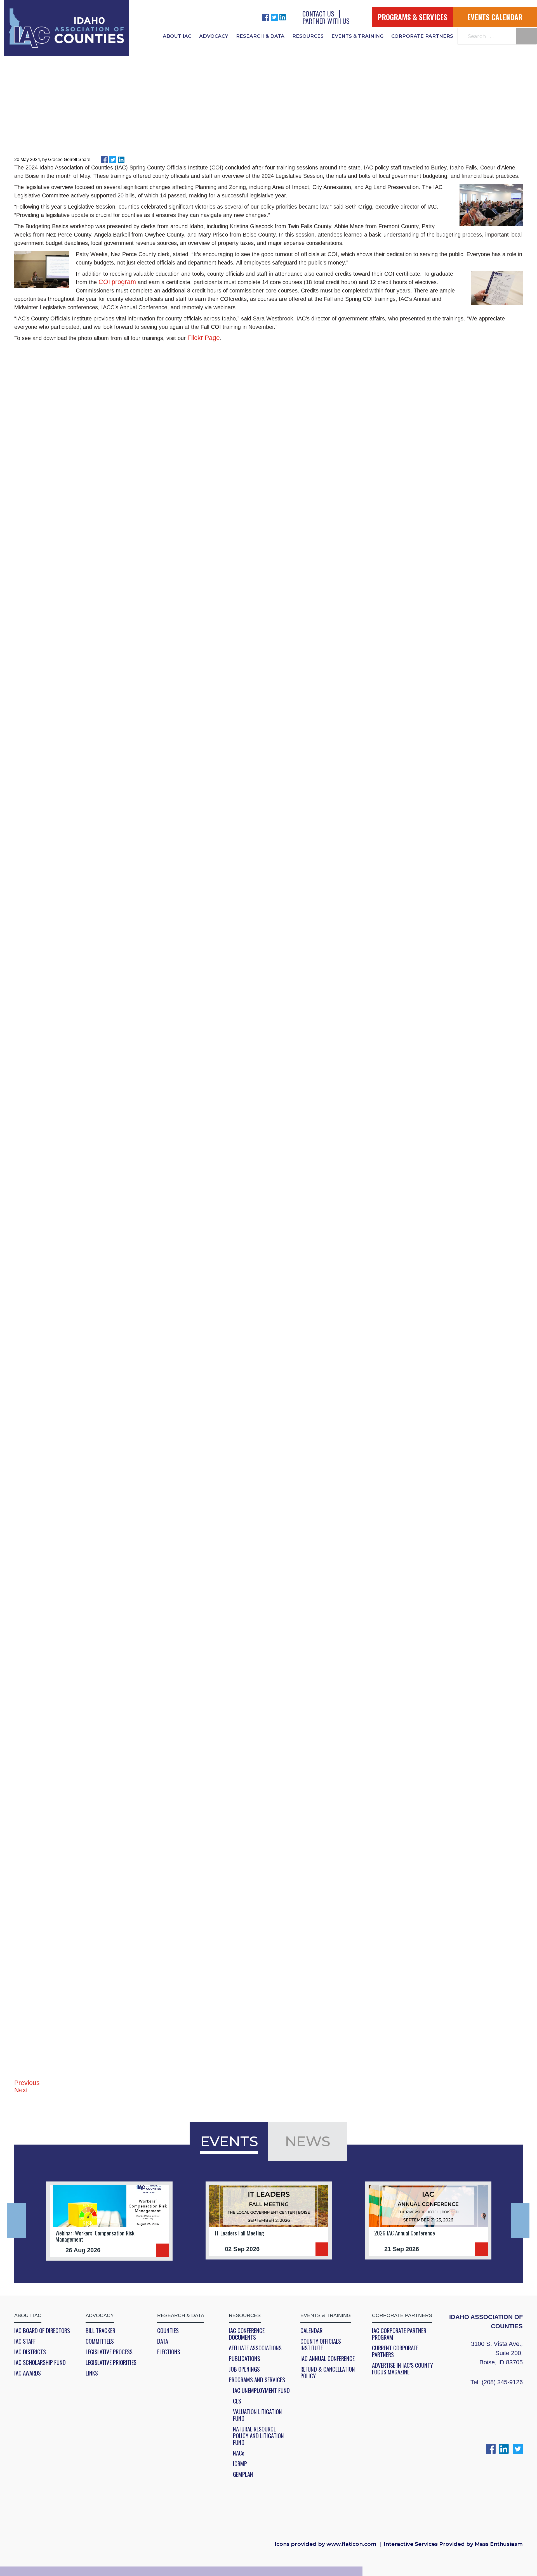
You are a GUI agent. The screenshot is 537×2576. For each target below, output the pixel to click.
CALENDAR (311, 2331)
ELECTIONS (169, 2352)
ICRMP (240, 2464)
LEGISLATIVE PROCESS (109, 2352)
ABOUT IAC (177, 36)
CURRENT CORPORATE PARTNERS (395, 2351)
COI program (117, 282)
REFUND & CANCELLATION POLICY (328, 2372)
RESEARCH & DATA (260, 36)
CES (237, 2401)
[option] (109, 2221)
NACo (239, 2453)
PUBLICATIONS (244, 2358)
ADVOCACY (214, 36)
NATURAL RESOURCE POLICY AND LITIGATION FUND (258, 2436)
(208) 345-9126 (502, 2382)
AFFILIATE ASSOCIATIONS (255, 2348)
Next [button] (520, 2221)
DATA (163, 2341)
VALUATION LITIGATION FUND (257, 2415)
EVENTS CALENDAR (495, 17)
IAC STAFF (25, 2341)
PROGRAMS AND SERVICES (257, 2380)
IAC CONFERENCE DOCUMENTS (247, 2334)
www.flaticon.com (351, 2544)
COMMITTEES (100, 2341)
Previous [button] (17, 2221)
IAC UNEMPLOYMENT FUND (261, 2390)
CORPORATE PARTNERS (422, 36)
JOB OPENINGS (244, 2369)
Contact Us (318, 13)
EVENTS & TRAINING (357, 36)
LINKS (92, 2373)
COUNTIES (168, 2331)
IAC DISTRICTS (30, 2352)
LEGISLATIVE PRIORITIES (111, 2362)
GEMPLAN (243, 2474)
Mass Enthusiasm (499, 2544)
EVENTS (229, 2141)
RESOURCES (308, 36)
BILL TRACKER (100, 2331)
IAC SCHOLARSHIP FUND (40, 2362)
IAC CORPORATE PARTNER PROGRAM (399, 2334)
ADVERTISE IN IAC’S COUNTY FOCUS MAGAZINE (402, 2369)
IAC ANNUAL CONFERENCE (328, 2358)
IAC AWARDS (28, 2373)
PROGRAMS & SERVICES (412, 17)
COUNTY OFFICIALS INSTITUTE (321, 2344)
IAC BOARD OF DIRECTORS (42, 2331)
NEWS (308, 2141)
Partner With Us (326, 21)
